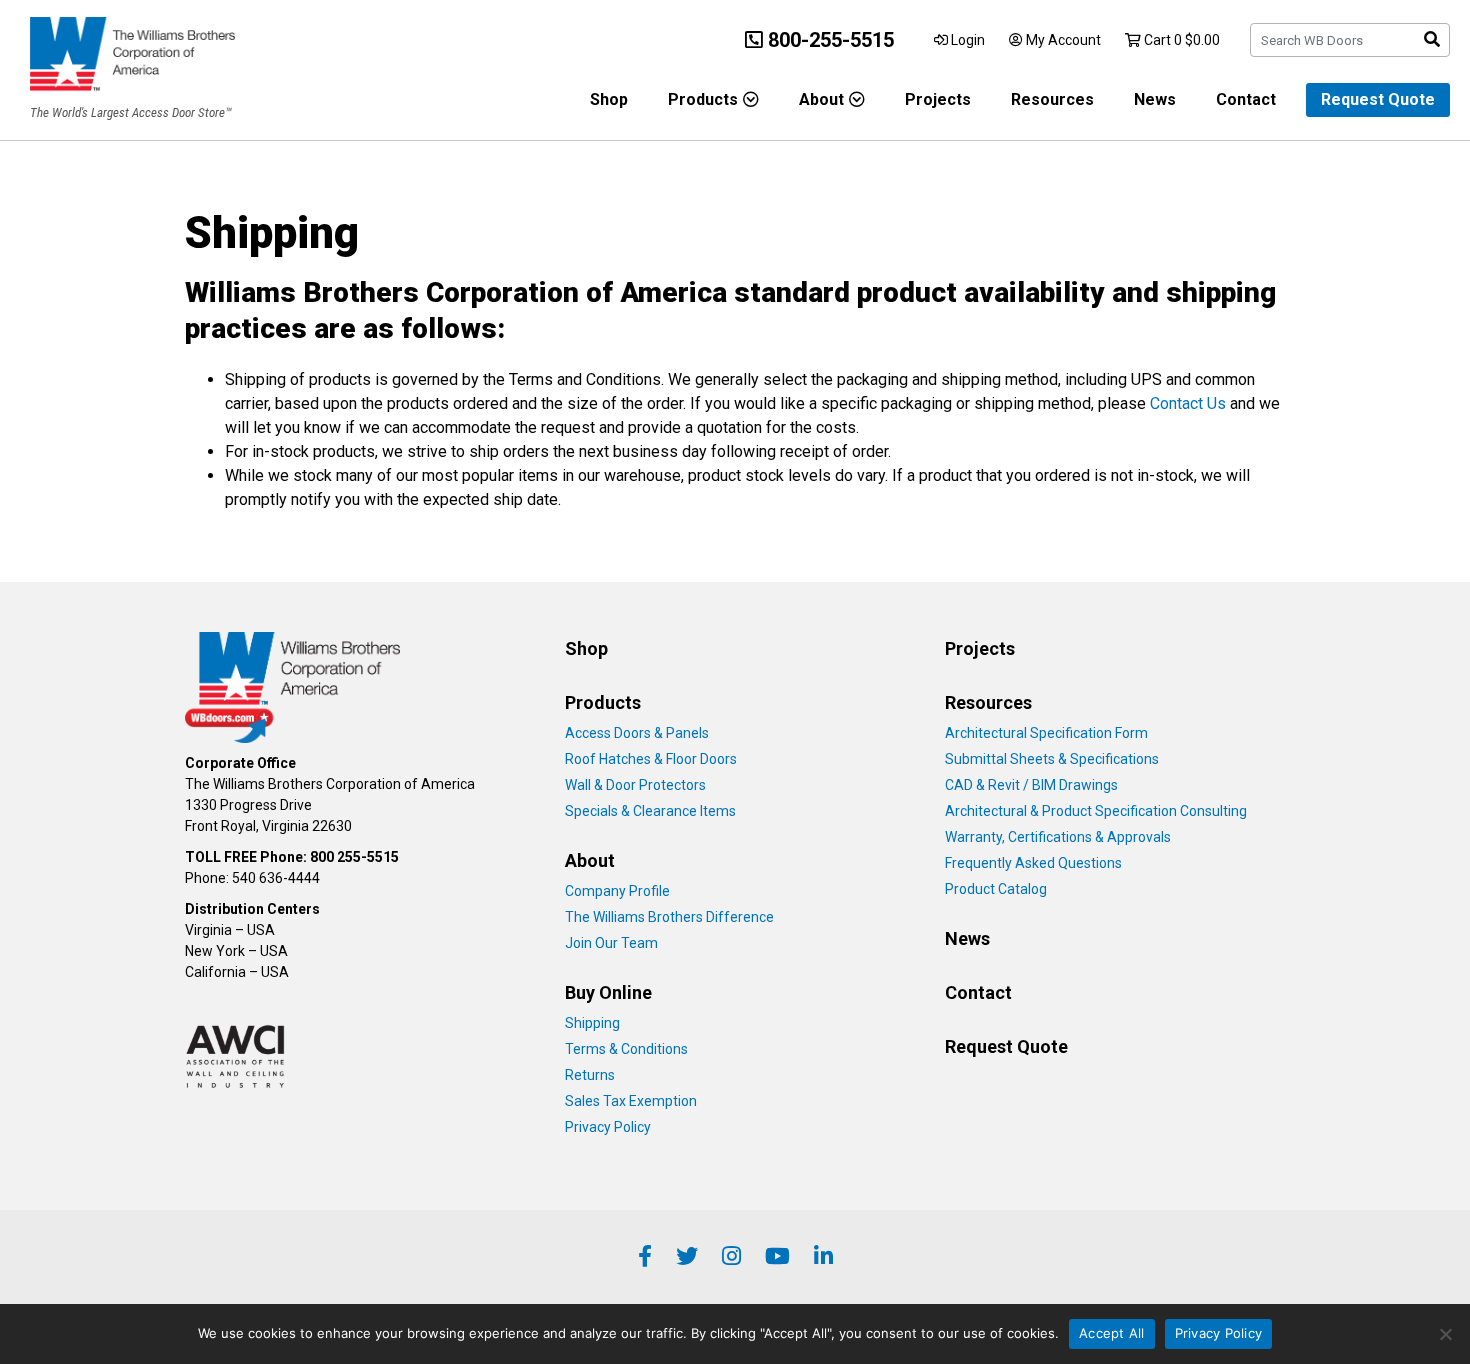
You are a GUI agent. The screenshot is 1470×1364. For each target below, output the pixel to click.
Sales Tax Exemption (631, 1101)
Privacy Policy (608, 1127)
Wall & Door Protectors (635, 785)
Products (703, 99)
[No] (1445, 1334)
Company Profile (617, 891)
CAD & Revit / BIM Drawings (1031, 785)
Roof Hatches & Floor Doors (651, 759)
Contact (1246, 99)
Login (966, 40)
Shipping (592, 1023)
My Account (1062, 40)
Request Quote (1378, 99)
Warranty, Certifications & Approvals (1058, 837)
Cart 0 (1180, 40)
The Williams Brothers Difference (669, 917)
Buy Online (608, 992)
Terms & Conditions (626, 1049)
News (1155, 99)
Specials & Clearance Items (650, 811)
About (821, 99)
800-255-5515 (828, 40)
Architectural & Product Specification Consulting (1096, 811)
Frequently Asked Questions (1033, 863)
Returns (590, 1075)
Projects (938, 99)
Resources (1052, 99)
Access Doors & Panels (637, 733)
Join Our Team (611, 943)
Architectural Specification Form (1046, 733)
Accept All (1112, 1333)
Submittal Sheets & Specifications (1052, 759)
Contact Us (1188, 403)
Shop (609, 99)
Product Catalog (996, 889)
